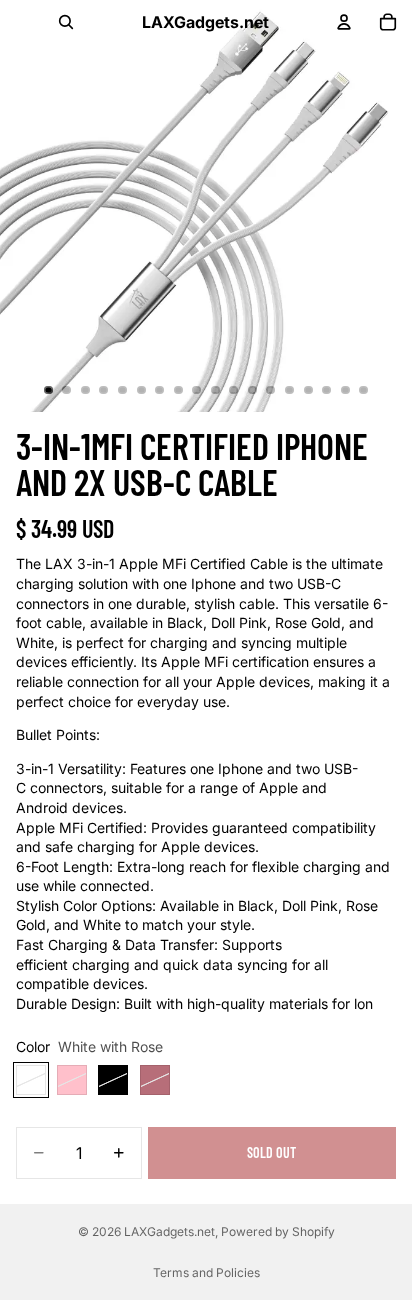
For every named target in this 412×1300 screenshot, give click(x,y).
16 (327, 390)
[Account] (344, 22)
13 (271, 390)
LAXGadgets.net (169, 1231)
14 (290, 390)
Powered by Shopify (278, 1231)
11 (234, 390)
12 (252, 390)
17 (345, 390)
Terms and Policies (206, 1272)
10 (215, 390)
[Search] (66, 22)
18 (364, 390)
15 (308, 390)
